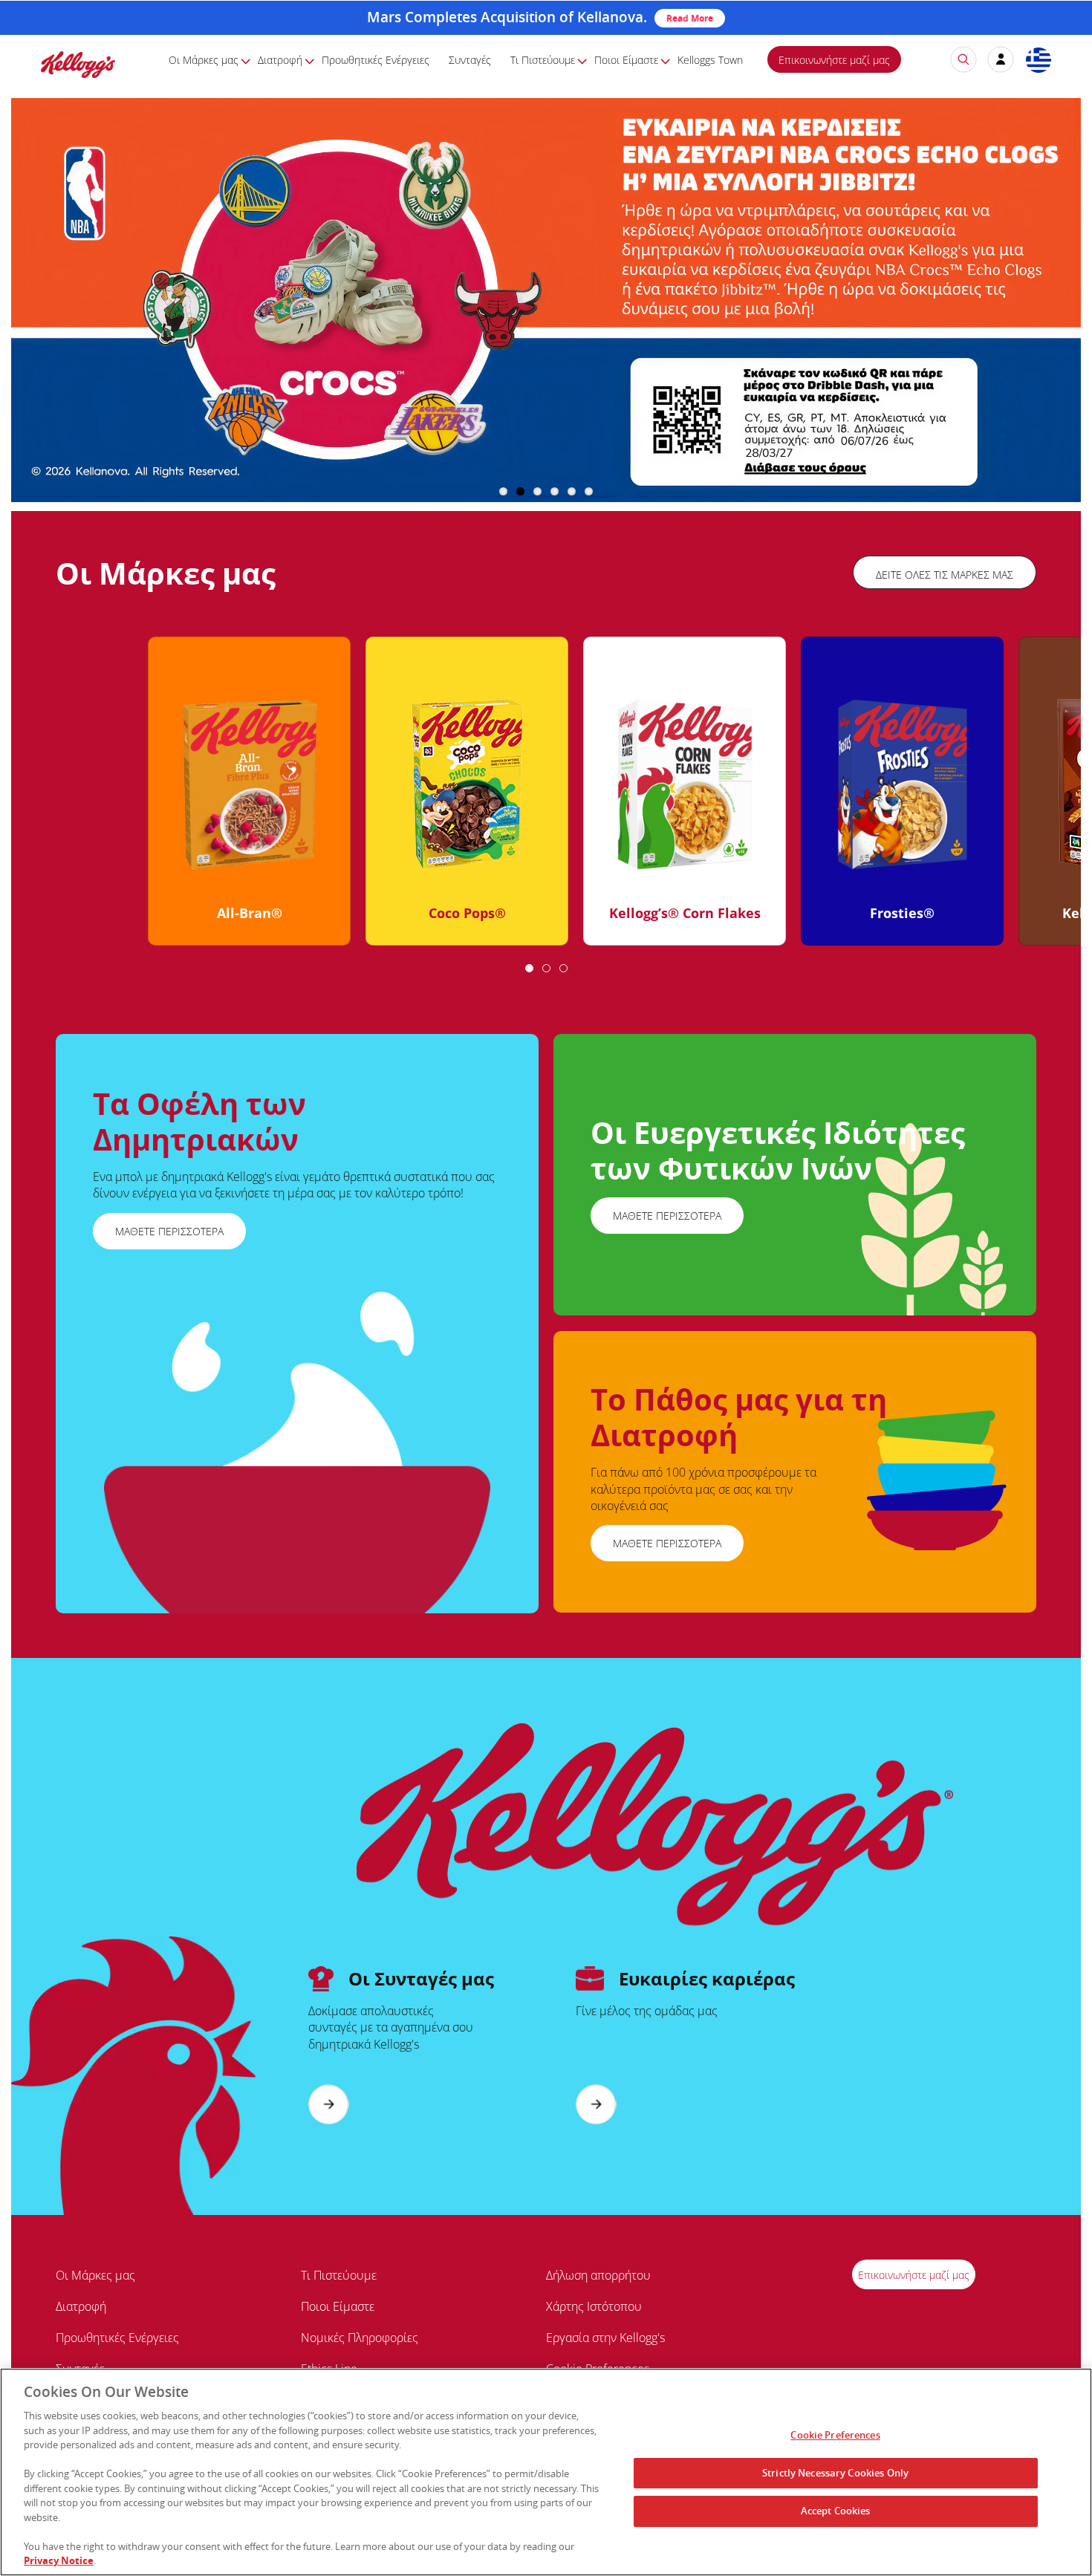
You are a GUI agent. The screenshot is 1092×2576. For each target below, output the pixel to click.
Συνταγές (470, 60)
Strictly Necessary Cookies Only (835, 2473)
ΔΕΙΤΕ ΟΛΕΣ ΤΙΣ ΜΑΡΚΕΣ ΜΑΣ (945, 575)
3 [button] (537, 491)
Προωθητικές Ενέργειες (376, 60)
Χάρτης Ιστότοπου (594, 2306)
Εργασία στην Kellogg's (605, 2338)
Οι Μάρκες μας (204, 60)
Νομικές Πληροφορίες (360, 2338)
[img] (78, 64)
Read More (690, 18)
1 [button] (503, 491)
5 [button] (572, 491)
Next (1057, 797)
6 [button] (589, 491)
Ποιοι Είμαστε (626, 60)
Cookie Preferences (835, 2435)
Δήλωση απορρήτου (598, 2275)
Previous (40, 797)
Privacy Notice (59, 2560)
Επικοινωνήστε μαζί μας (834, 60)
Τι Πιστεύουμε (543, 60)
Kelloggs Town (710, 60)
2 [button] (520, 491)
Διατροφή (280, 60)
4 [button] (555, 491)
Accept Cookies (836, 2511)
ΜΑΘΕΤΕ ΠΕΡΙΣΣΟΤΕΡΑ (169, 1231)
